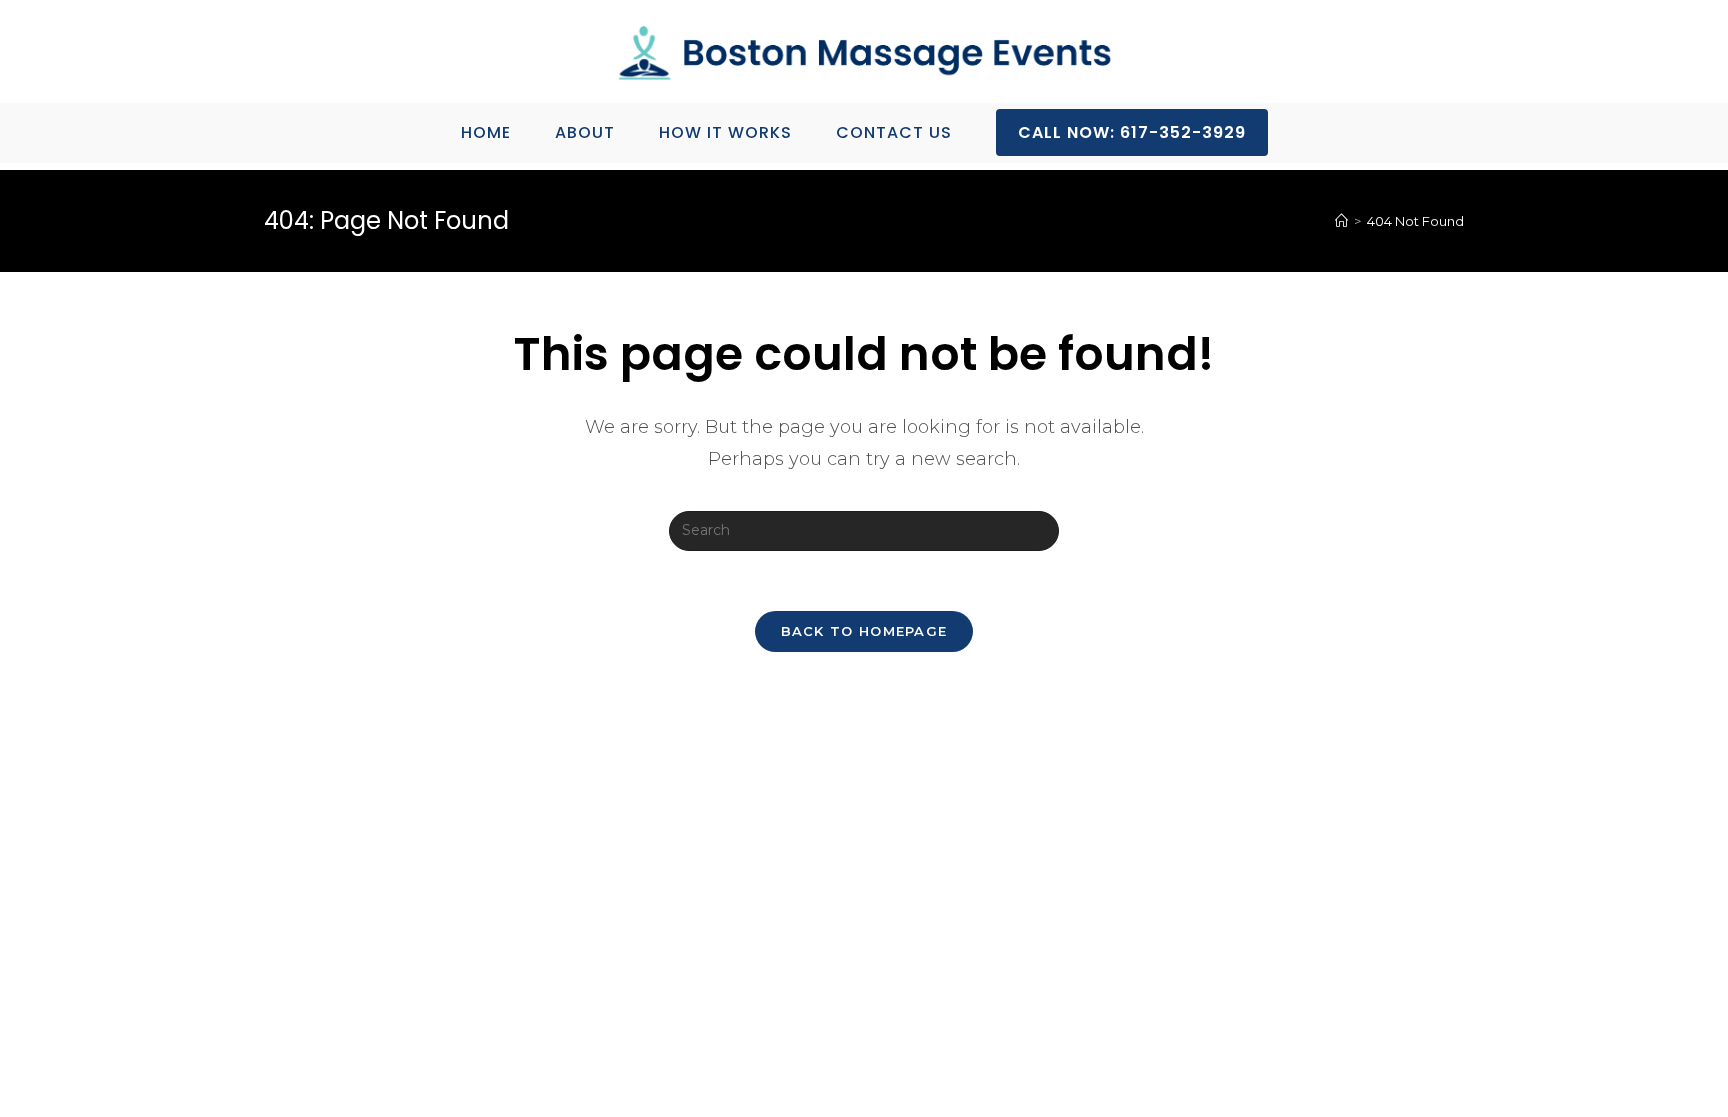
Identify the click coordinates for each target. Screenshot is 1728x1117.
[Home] (1341, 221)
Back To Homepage (864, 631)
